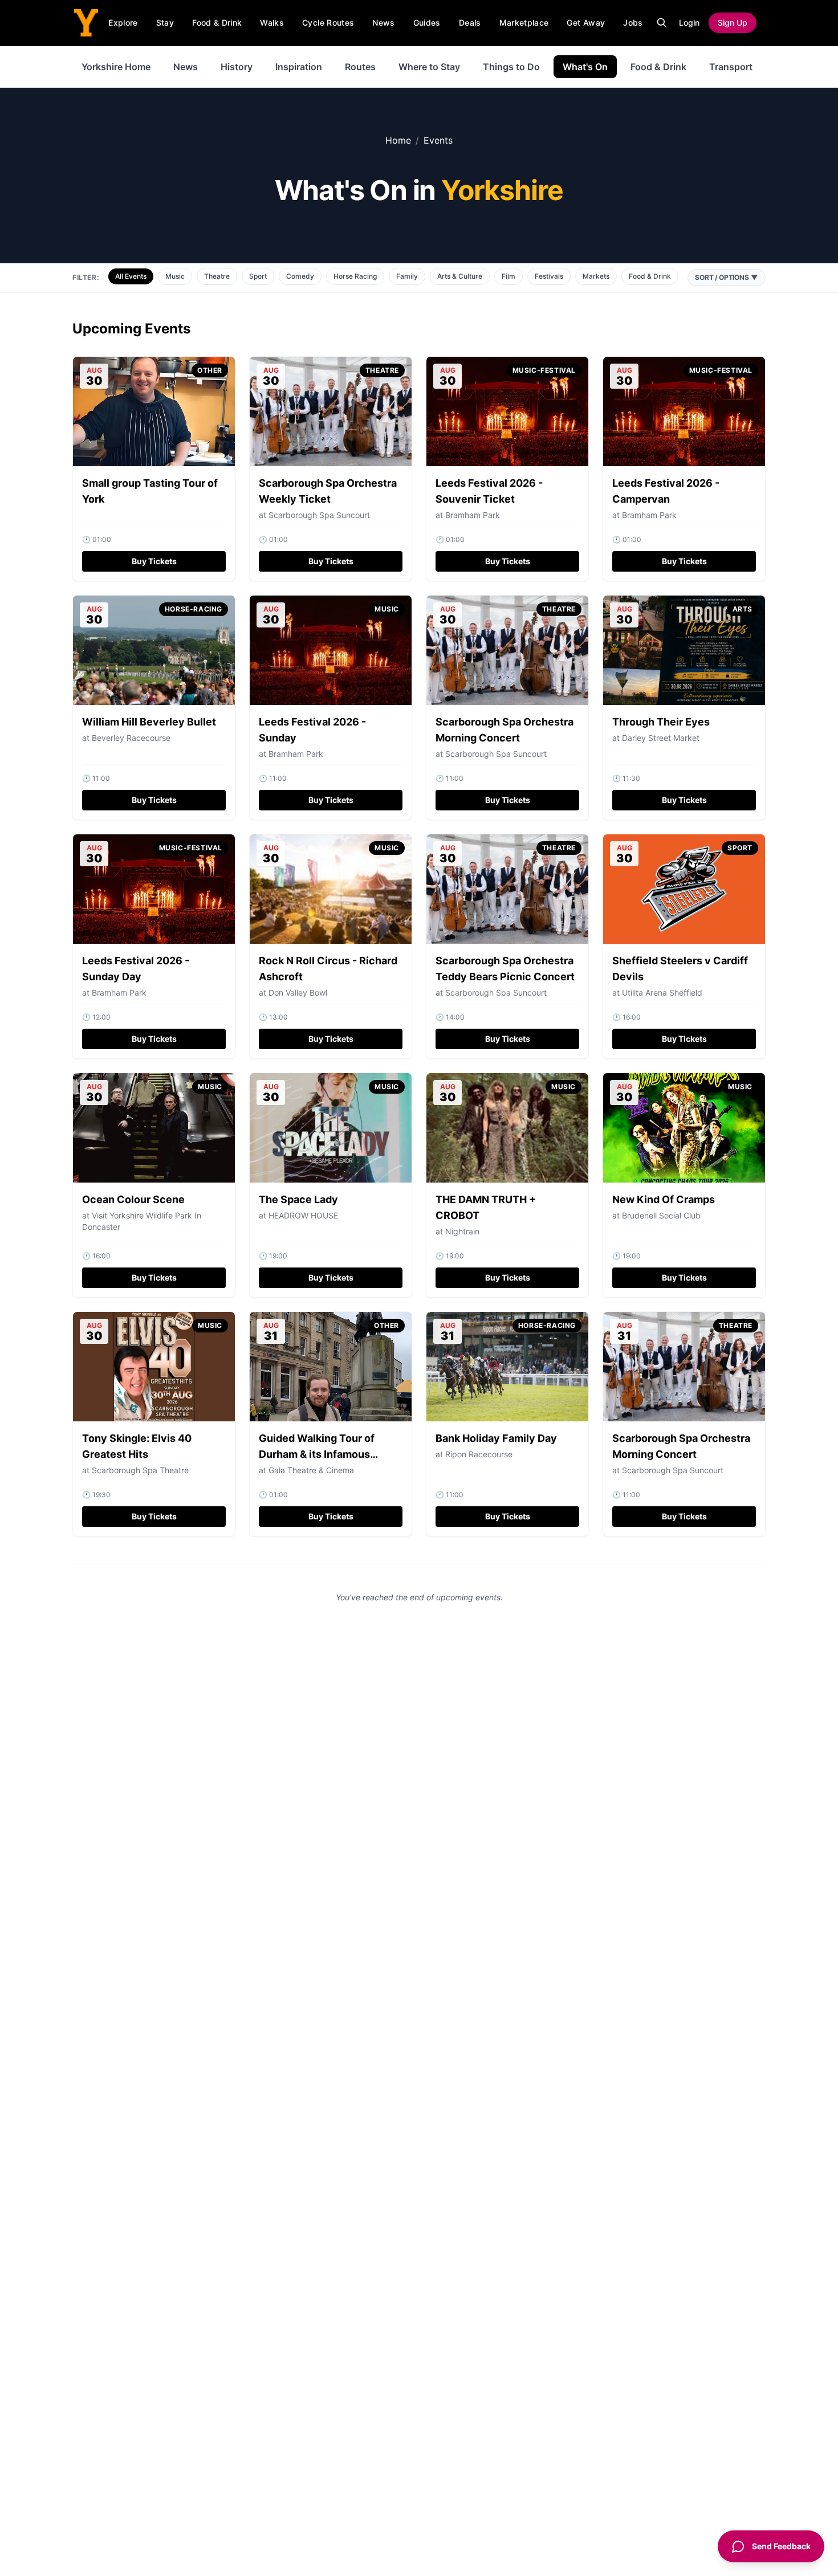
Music (175, 276)
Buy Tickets (154, 561)
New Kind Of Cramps (664, 1199)
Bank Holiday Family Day (496, 1438)
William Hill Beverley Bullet (149, 722)
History (237, 67)
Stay (165, 23)
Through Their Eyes (661, 722)
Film (509, 276)
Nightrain (462, 1231)
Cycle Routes (328, 23)
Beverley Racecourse (131, 738)
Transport (731, 67)
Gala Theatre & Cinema (311, 1470)
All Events (131, 276)
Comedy (300, 276)
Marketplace (524, 23)
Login (689, 23)
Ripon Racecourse (479, 1454)
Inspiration (299, 67)
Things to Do (511, 67)
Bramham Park (473, 515)
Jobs (633, 23)
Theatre (217, 276)
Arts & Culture (460, 276)
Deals (470, 23)
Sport (258, 276)
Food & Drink (217, 23)
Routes (360, 67)
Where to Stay (429, 67)
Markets (596, 276)
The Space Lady (298, 1199)
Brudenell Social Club (661, 1215)
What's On (585, 67)
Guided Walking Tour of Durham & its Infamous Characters (317, 1454)
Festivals (549, 276)
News (383, 23)
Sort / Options (727, 277)
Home (398, 140)
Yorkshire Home (116, 67)
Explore (123, 23)
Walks (272, 23)
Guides (427, 23)
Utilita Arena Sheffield (662, 993)
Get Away (586, 23)
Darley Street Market (661, 738)
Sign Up (733, 23)
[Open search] (662, 23)
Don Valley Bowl (298, 993)
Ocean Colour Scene (133, 1199)
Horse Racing (355, 276)
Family (407, 276)
